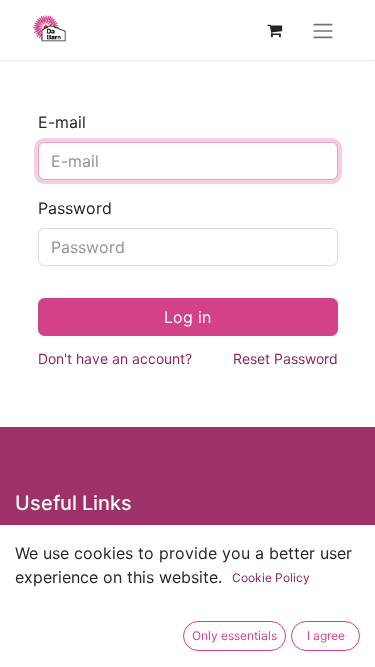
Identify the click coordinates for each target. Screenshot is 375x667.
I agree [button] (326, 635)
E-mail (62, 122)
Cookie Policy (271, 577)
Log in (187, 317)
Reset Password (285, 358)
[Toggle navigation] (323, 30)
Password (75, 208)
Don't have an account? (115, 358)
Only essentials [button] (234, 635)
